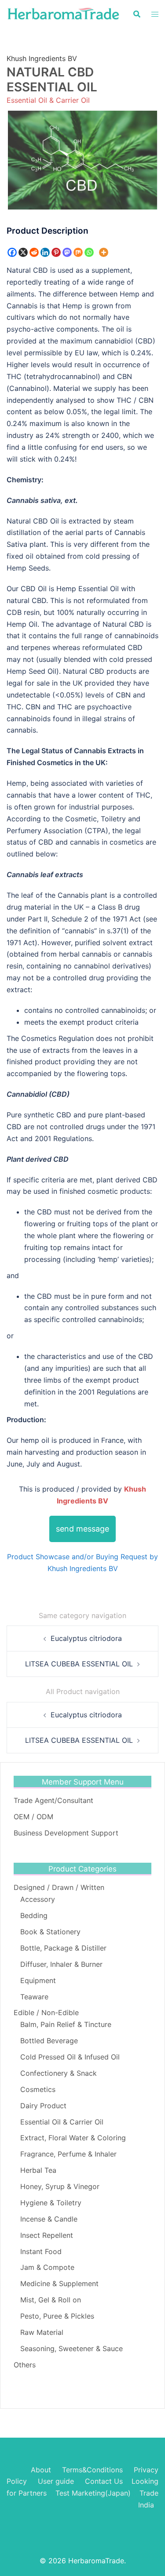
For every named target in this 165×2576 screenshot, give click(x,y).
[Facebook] (12, 252)
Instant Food (41, 2251)
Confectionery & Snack (59, 2073)
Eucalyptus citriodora (86, 1638)
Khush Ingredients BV (42, 58)
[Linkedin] (45, 252)
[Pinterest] (56, 252)
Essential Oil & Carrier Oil (48, 100)
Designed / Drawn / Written (59, 1887)
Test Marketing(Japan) (93, 2493)
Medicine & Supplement (59, 2283)
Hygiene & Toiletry (51, 2203)
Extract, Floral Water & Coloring (73, 2138)
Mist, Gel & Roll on (51, 2300)
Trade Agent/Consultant (53, 1800)
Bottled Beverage (49, 2041)
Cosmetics (38, 2089)
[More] (104, 252)
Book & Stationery (50, 1932)
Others (25, 2365)
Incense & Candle (49, 2219)
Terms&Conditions (92, 2470)
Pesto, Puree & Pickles (57, 2316)
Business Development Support (66, 1833)
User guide (57, 2481)
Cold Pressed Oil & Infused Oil (70, 2057)
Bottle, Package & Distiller (63, 1948)
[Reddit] (34, 252)
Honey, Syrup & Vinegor (60, 2186)
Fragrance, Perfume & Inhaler (68, 2154)
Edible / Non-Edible (46, 2012)
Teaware (34, 1997)
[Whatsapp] (89, 252)
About (41, 2470)
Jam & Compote (47, 2267)
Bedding (34, 1915)
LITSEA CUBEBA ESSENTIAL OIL (79, 1664)
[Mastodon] (67, 252)
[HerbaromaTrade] (63, 13)
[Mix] (78, 252)
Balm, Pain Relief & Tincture (66, 2024)
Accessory (38, 1899)
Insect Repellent (47, 2235)
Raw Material (42, 2332)
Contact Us (104, 2481)
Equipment (38, 1980)
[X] (23, 252)
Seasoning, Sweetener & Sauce (71, 2348)
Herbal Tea (38, 2170)
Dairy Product (43, 2106)
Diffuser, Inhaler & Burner (61, 1964)
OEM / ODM (33, 1817)
